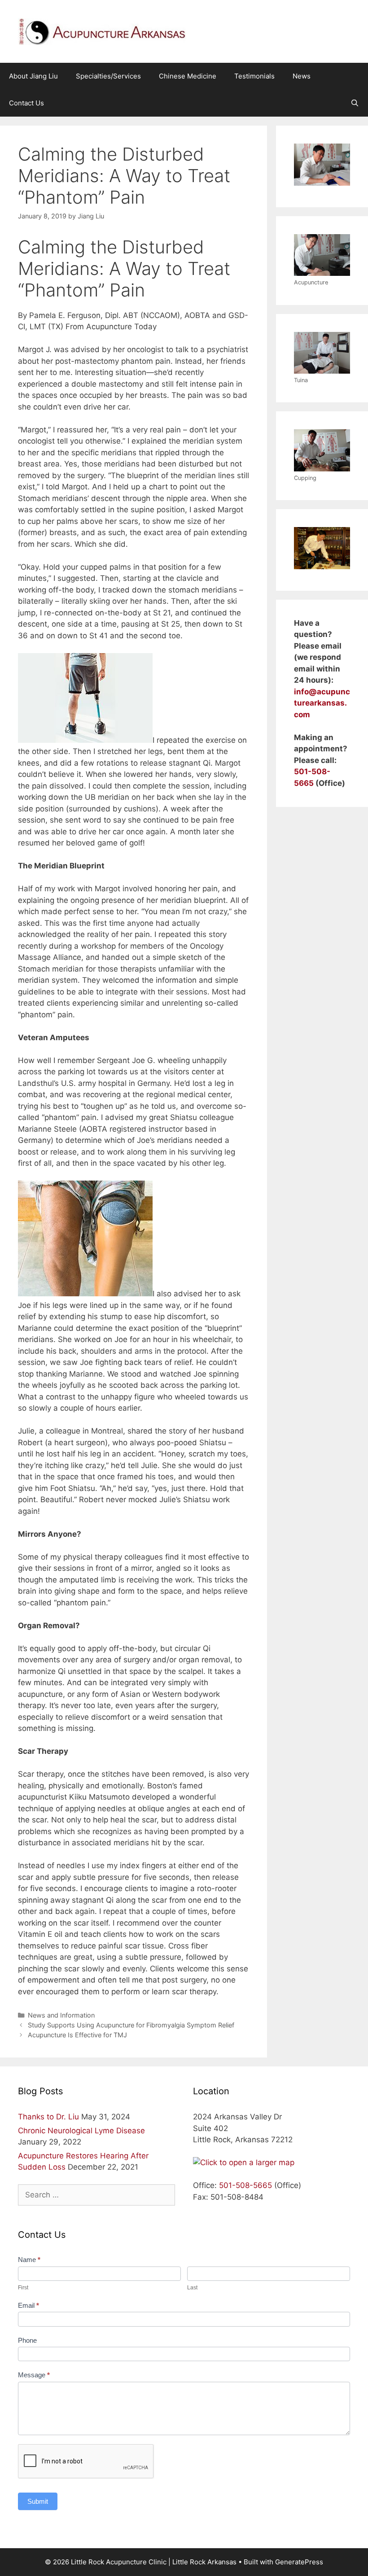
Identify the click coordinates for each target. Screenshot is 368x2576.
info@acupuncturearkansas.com (322, 703)
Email (28, 2305)
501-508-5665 (245, 2185)
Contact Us (26, 103)
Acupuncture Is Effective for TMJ (77, 2035)
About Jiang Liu (33, 76)
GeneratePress (299, 2562)
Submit (38, 2501)
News (302, 76)
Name (29, 2260)
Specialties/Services (108, 76)
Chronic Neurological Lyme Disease (81, 2131)
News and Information (61, 2015)
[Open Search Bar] (355, 103)
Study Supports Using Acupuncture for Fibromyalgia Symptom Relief (131, 2025)
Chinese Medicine (188, 76)
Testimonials (254, 76)
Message (34, 2375)
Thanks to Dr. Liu (48, 2117)
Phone (27, 2340)
